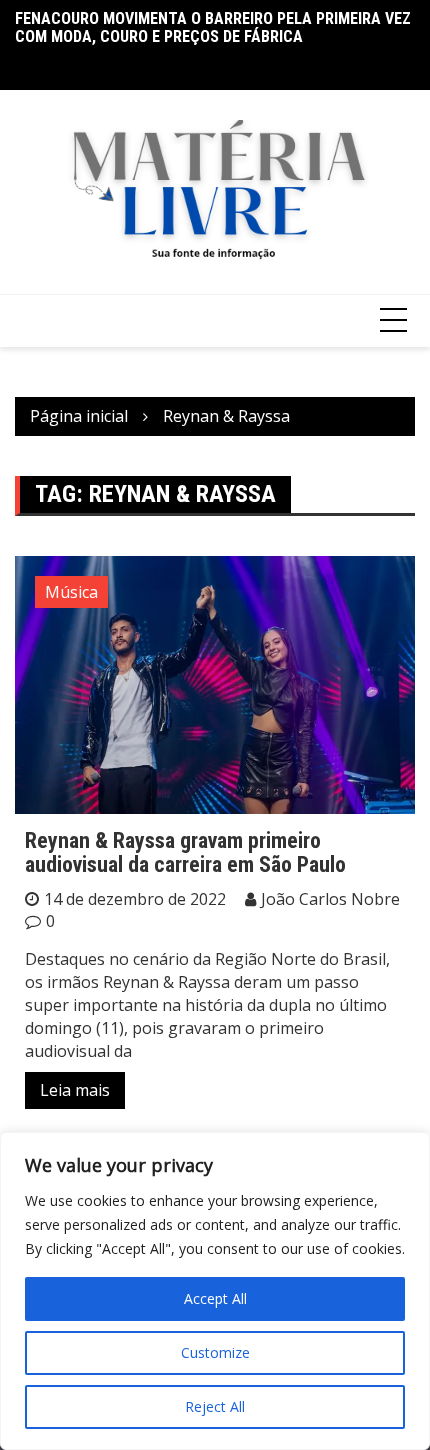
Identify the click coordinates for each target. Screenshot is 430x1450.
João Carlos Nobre (330, 899)
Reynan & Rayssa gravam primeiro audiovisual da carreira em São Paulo (185, 852)
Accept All (215, 1298)
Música (71, 592)
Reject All (215, 1406)
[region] (215, 1291)
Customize (215, 1352)
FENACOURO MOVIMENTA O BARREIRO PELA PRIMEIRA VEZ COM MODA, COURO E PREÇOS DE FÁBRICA (213, 27)
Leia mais (75, 1090)
